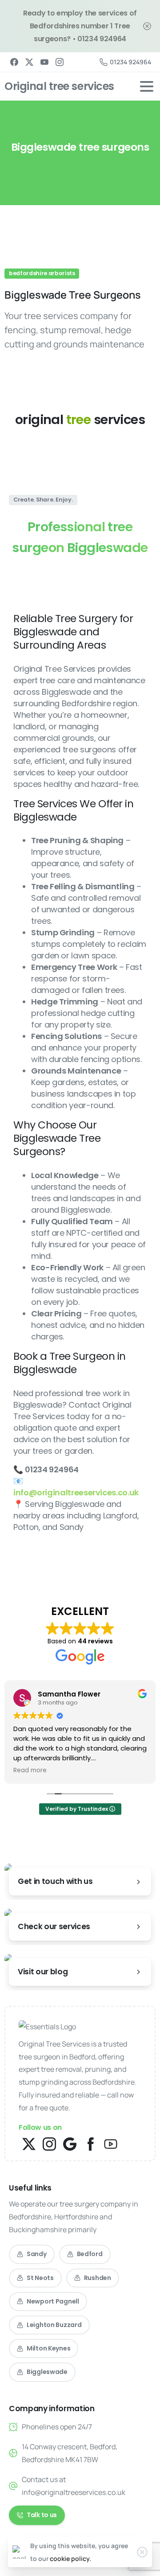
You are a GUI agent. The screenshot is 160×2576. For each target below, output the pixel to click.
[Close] (147, 26)
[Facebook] (14, 62)
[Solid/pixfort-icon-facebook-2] (90, 2143)
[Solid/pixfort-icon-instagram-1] (49, 2143)
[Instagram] (60, 62)
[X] (29, 62)
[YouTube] (44, 62)
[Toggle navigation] (147, 86)
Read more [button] (30, 1771)
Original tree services (59, 86)
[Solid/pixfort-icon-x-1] (29, 2143)
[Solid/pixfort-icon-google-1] (70, 2143)
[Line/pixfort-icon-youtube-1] (111, 2143)
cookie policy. (70, 2558)
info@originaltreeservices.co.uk (76, 1492)
